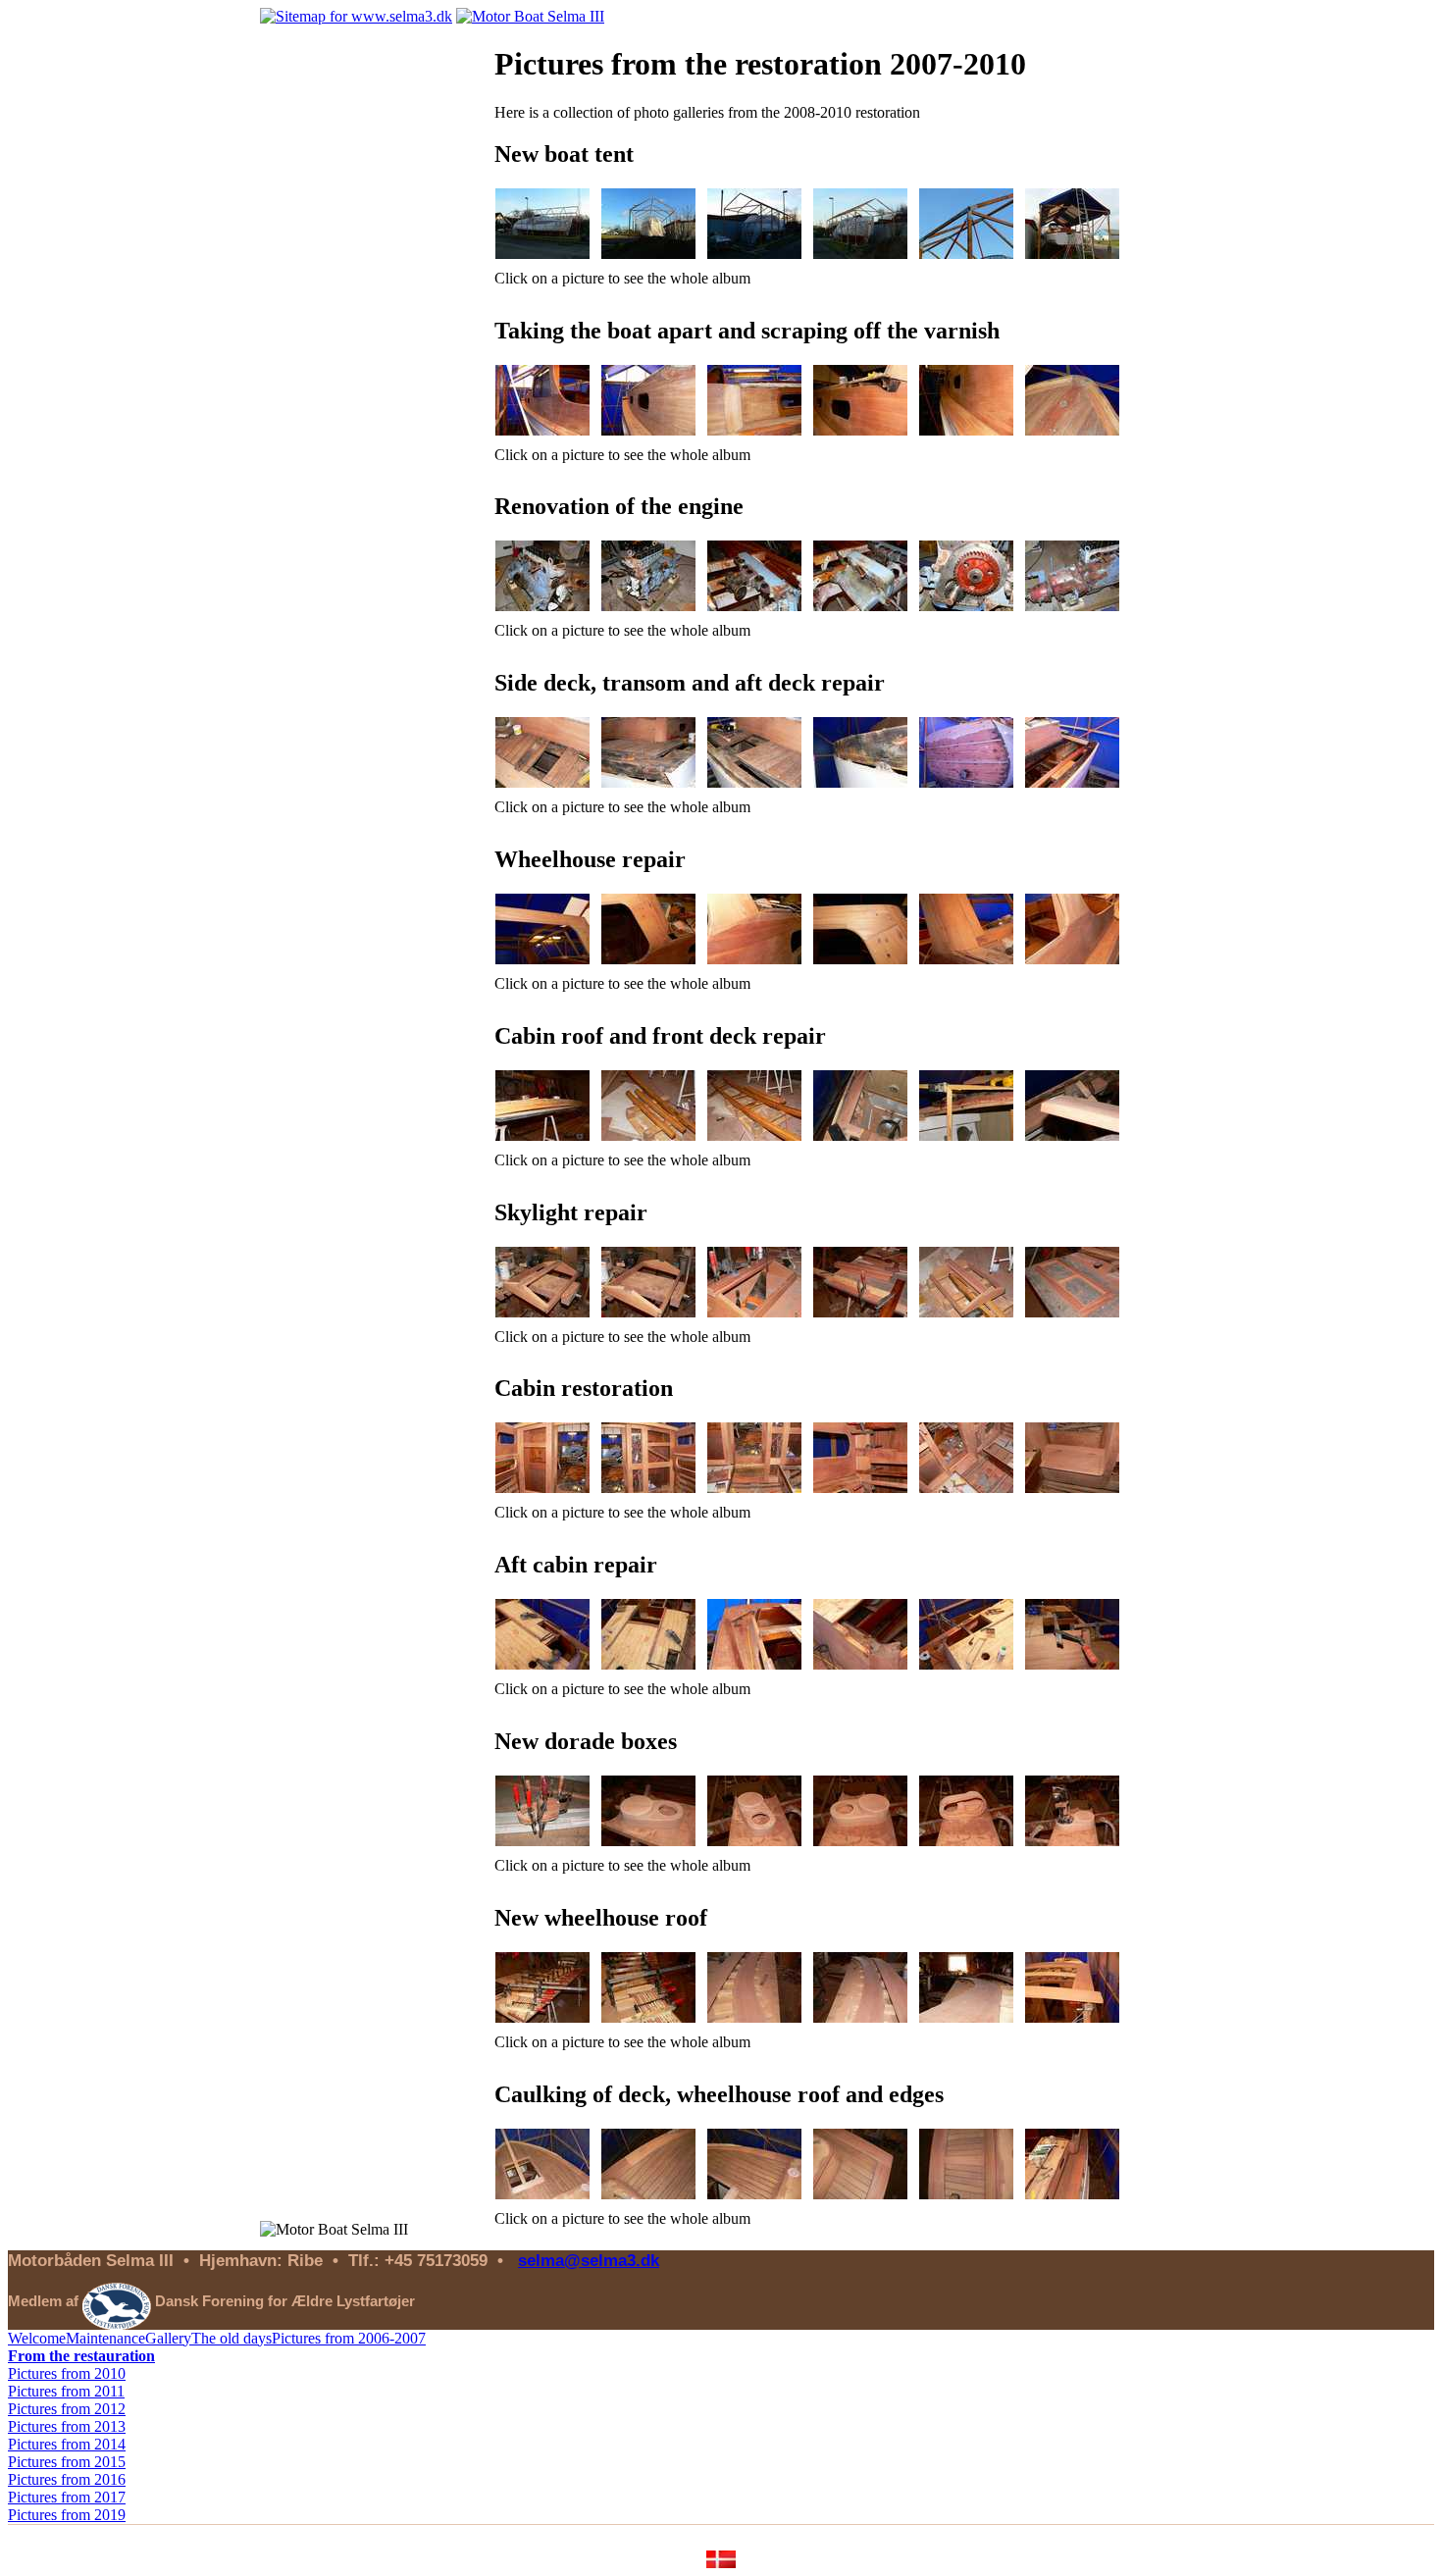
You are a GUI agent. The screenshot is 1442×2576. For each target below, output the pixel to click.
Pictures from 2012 (67, 2409)
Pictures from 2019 (67, 2515)
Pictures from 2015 (67, 2462)
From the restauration (81, 2356)
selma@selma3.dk (589, 2260)
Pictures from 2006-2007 (349, 2338)
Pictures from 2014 (67, 2444)
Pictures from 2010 (67, 2373)
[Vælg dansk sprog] (721, 2563)
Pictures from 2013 (67, 2426)
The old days (232, 2338)
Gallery (168, 2338)
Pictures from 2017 (67, 2497)
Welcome (37, 2338)
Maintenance (105, 2338)
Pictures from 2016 (67, 2479)
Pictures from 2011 (66, 2391)
